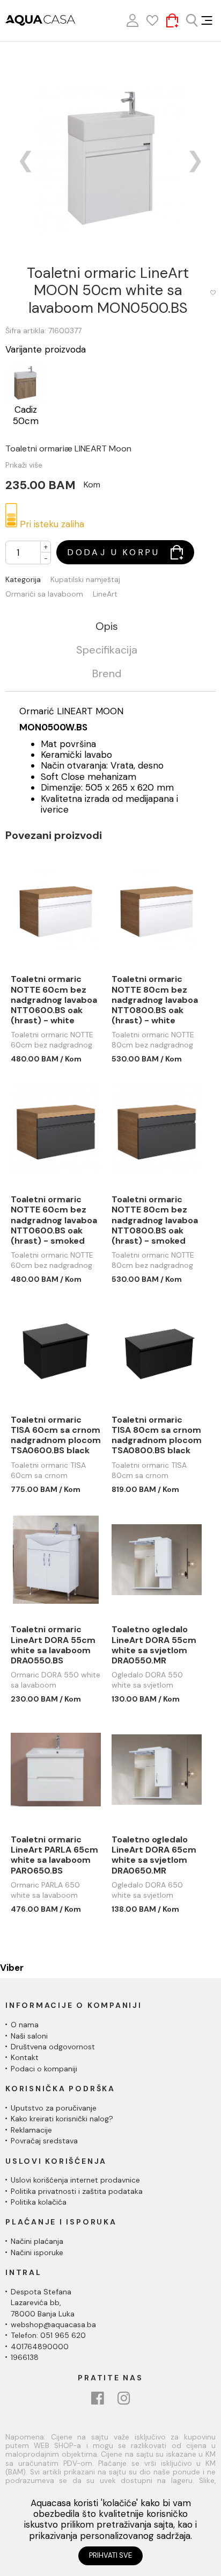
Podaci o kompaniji (44, 2069)
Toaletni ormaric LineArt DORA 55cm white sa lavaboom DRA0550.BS (53, 1645)
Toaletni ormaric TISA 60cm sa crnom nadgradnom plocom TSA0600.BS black (56, 1435)
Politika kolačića (39, 2202)
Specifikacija (107, 650)
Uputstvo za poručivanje (54, 2108)
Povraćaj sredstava (44, 2141)
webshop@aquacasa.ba (53, 2324)
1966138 (25, 2357)
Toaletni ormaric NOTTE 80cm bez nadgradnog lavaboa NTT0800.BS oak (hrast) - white (155, 1000)
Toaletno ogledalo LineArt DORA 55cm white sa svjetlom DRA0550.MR (154, 1645)
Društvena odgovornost (53, 2047)
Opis (107, 627)
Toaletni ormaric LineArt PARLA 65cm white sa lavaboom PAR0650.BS (54, 1855)
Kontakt (25, 2057)
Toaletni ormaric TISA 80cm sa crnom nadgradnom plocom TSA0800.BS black (157, 1435)
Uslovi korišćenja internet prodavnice (75, 2180)
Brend (107, 674)
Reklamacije (31, 2130)
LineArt (105, 594)
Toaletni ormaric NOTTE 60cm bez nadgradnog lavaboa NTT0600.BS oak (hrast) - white (54, 1000)
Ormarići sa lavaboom (44, 594)
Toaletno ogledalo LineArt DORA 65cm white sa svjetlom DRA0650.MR (154, 1855)
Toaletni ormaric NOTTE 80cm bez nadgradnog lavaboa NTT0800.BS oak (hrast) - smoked (155, 1220)
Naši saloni (29, 2036)
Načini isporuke (37, 2252)
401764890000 (40, 2347)
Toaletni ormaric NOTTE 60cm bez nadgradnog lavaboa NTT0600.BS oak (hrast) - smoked (54, 1220)
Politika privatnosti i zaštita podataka (77, 2191)
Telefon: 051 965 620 (48, 2335)
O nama (25, 2025)
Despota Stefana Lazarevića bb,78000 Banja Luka (43, 2303)
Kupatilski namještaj (85, 580)
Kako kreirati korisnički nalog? (62, 2119)
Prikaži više (24, 465)
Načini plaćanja (37, 2241)
